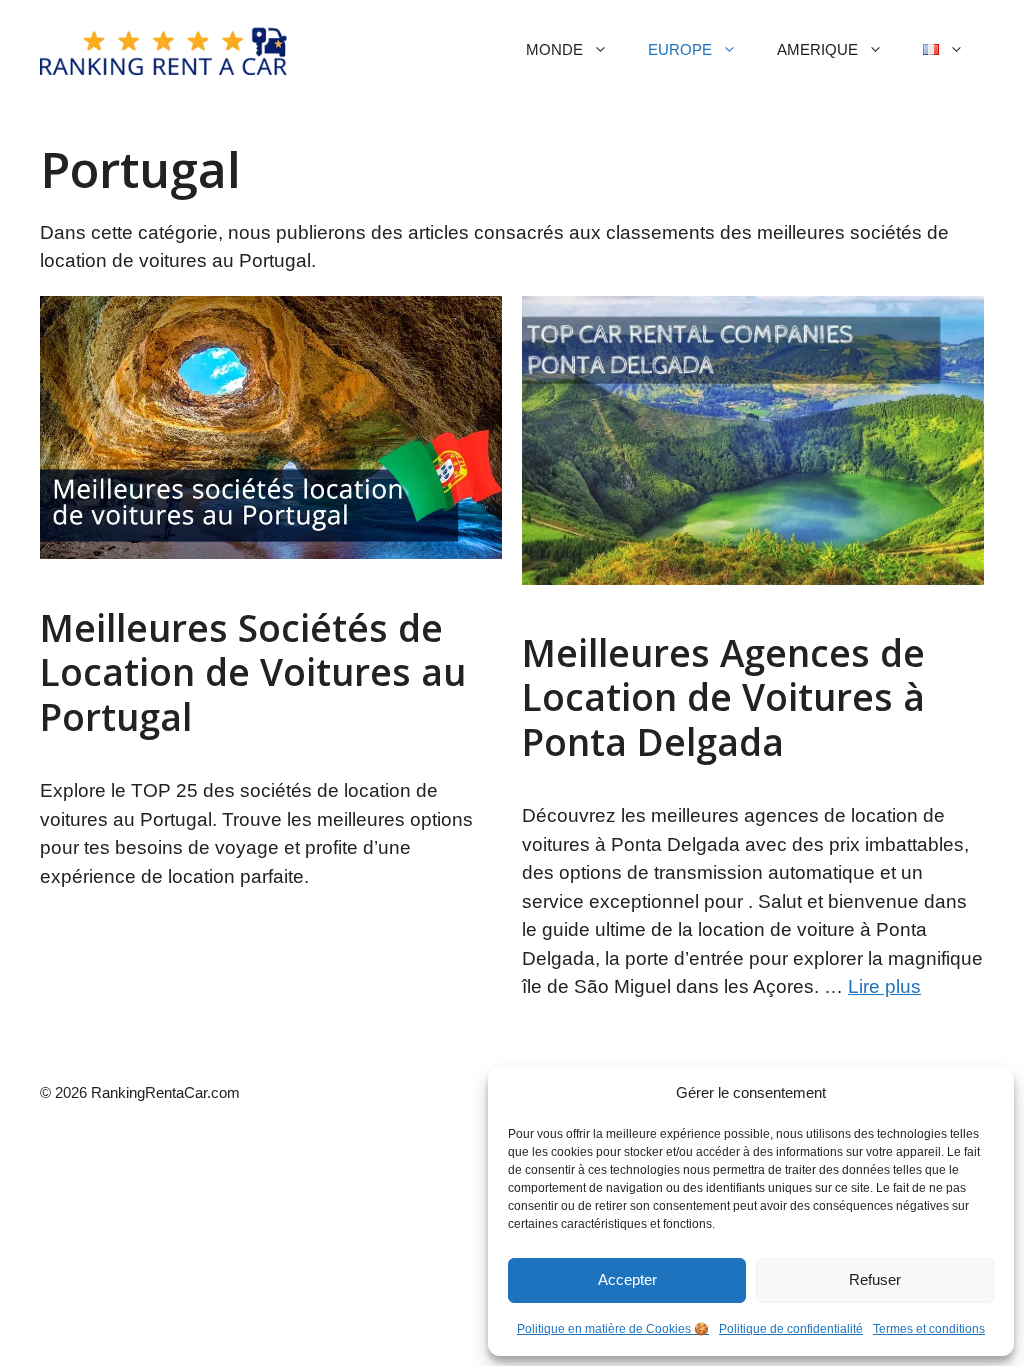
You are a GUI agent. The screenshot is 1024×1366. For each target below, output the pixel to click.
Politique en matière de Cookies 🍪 (613, 1329)
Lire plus (884, 986)
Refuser (875, 1279)
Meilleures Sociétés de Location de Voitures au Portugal (253, 672)
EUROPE (680, 49)
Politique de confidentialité (791, 1329)
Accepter (627, 1279)
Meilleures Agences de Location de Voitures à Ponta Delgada (723, 697)
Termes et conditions (929, 1329)
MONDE (554, 49)
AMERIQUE (817, 49)
